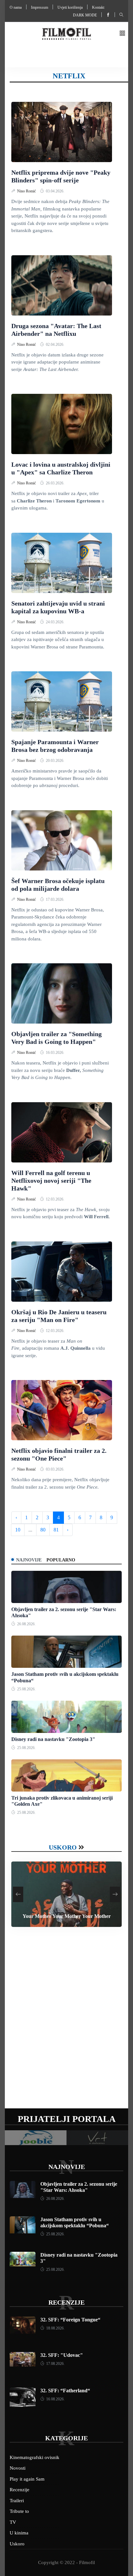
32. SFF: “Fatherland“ (65, 2391)
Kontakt (98, 7)
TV (13, 2522)
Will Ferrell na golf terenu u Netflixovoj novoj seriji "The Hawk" (51, 1181)
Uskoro (63, 1847)
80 (43, 1530)
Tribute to (19, 2511)
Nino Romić (27, 191)
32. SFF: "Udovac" (62, 2355)
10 (18, 1530)
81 (56, 1530)
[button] (122, 34)
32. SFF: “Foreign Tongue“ (70, 2320)
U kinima (19, 2533)
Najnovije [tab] (29, 1560)
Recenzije (66, 2302)
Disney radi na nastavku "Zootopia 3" (53, 1739)
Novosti (18, 2468)
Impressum (40, 7)
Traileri (17, 2501)
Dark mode (85, 15)
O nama (16, 7)
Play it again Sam (27, 2479)
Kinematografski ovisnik (35, 2457)
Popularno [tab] (61, 1560)
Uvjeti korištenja (70, 7)
